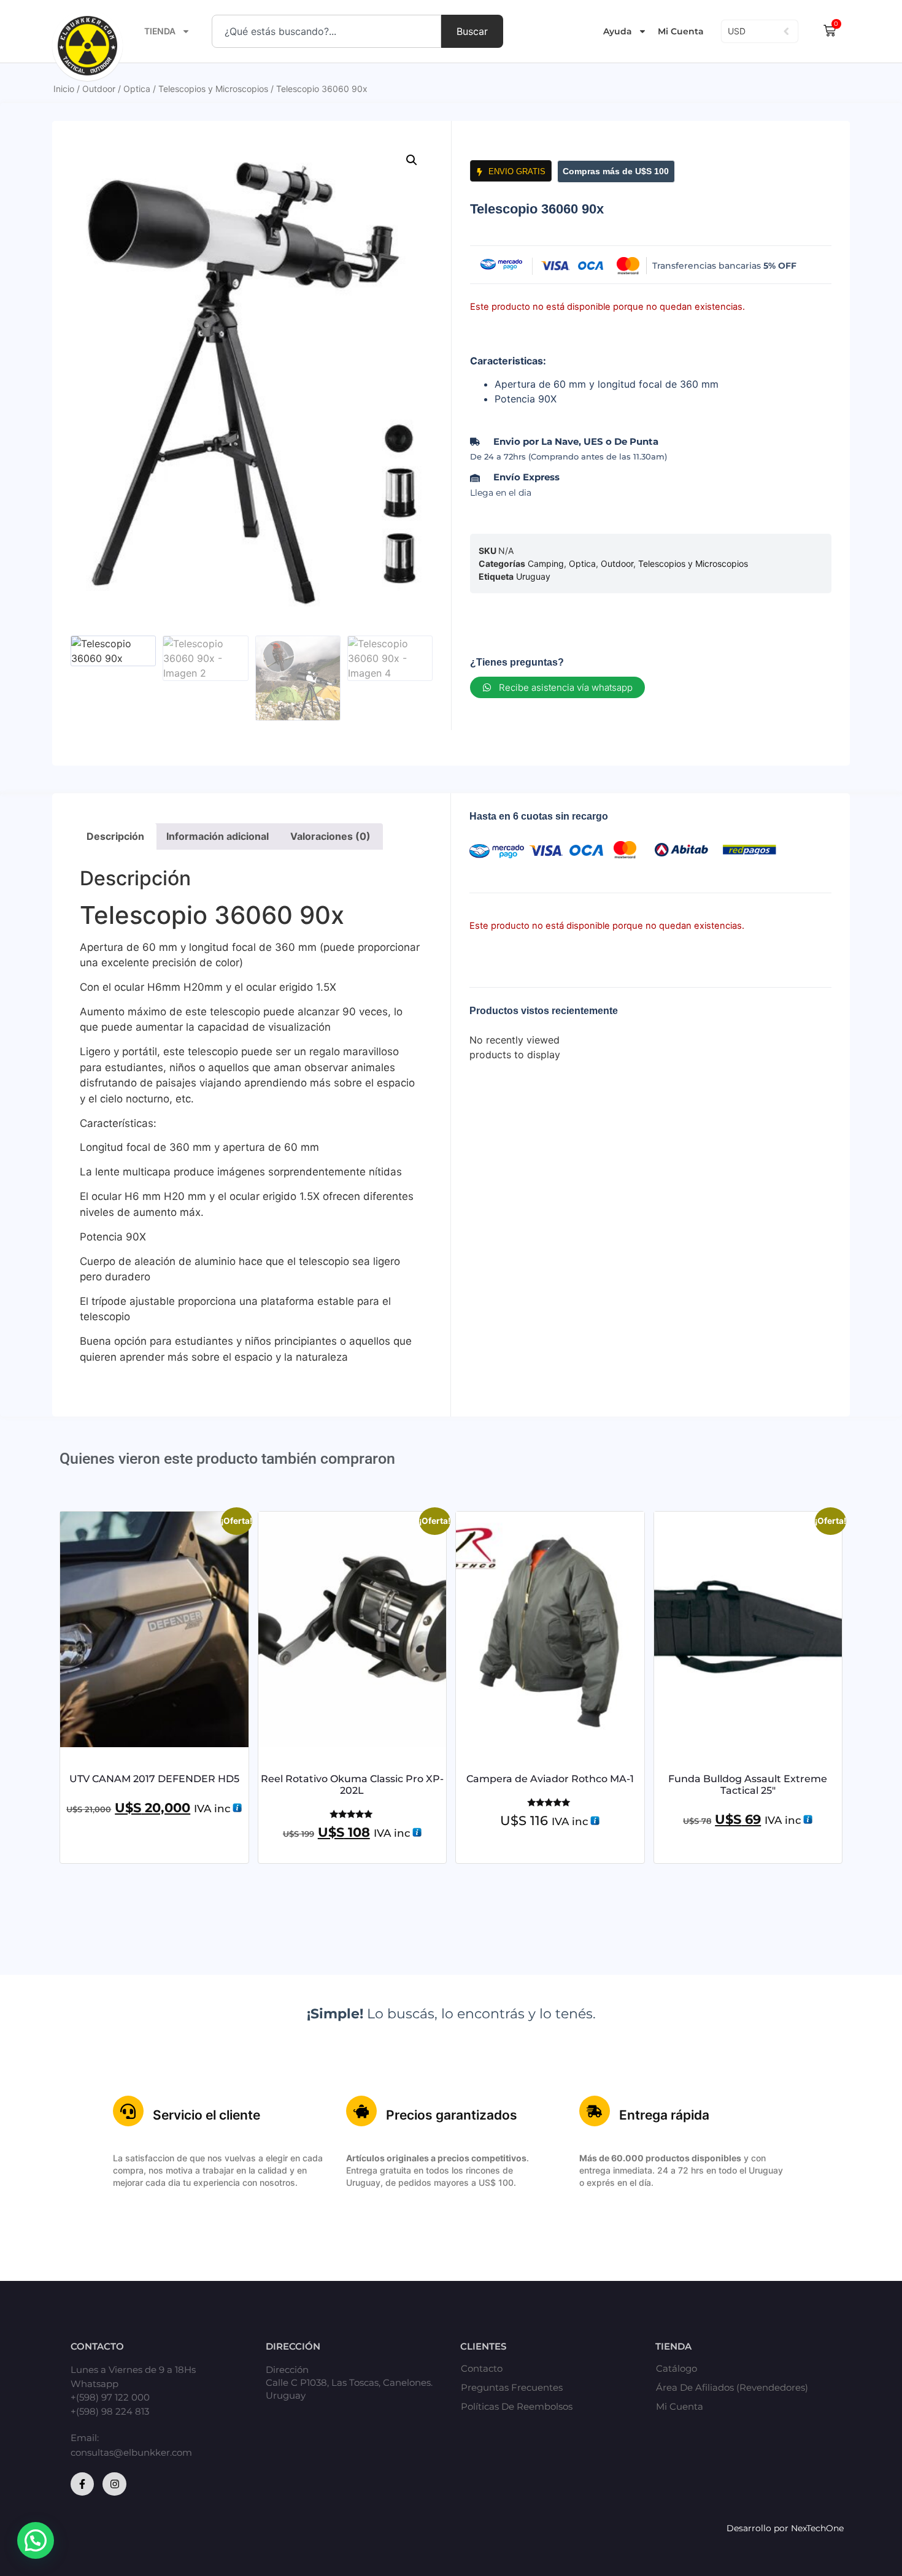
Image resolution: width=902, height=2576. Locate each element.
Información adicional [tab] (218, 836)
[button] (412, 160)
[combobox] (326, 31)
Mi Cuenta (681, 31)
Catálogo (676, 2369)
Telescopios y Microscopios (213, 89)
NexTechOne (817, 2528)
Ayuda (618, 31)
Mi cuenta (680, 2407)
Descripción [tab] (115, 836)
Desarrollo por (759, 2528)
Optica (137, 89)
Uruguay (533, 576)
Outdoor (99, 89)
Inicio (64, 89)
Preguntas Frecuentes (512, 2388)
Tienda (160, 31)
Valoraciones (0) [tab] (330, 836)
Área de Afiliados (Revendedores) (732, 2388)
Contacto (482, 2369)
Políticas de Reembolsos (517, 2407)
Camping (546, 563)
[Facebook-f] (82, 2484)
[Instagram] (114, 2484)
